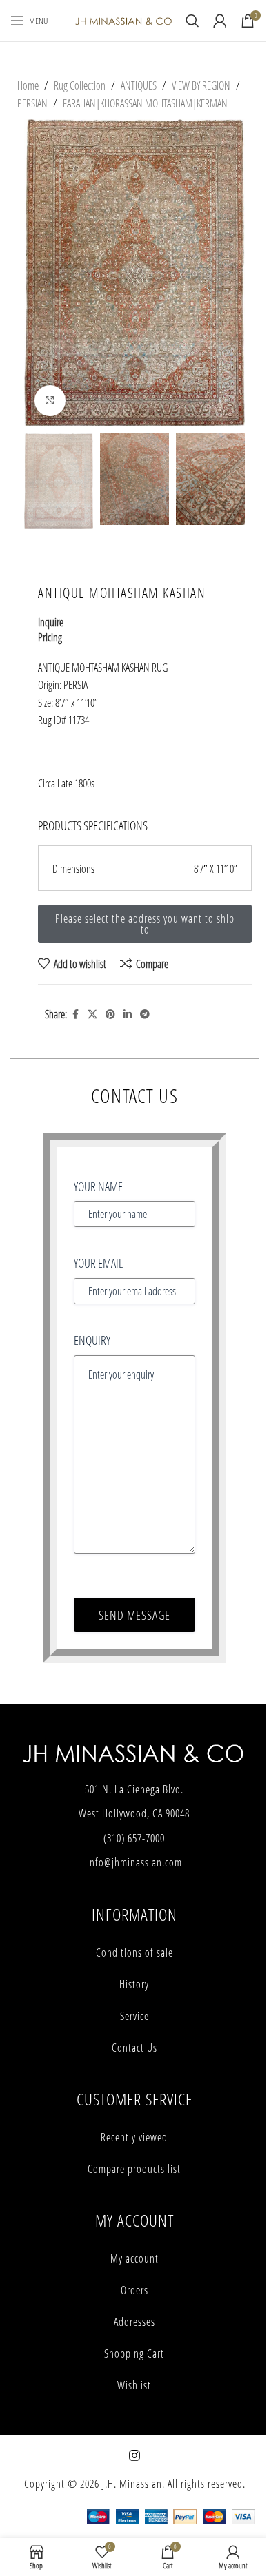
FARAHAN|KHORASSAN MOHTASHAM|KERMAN (145, 103)
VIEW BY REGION (201, 85)
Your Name (98, 1186)
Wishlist (134, 2385)
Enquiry (92, 1340)
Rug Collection (80, 85)
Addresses (134, 2322)
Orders (134, 2290)
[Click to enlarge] (50, 401)
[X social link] (92, 1014)
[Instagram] (134, 2455)
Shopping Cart (134, 2353)
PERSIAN (32, 103)
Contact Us (134, 2048)
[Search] (192, 21)
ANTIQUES (139, 85)
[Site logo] (123, 20)
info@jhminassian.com (134, 1862)
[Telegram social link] (145, 1014)
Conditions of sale (134, 1952)
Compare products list (134, 2169)
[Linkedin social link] (128, 1014)
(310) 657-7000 (134, 1838)
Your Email (98, 1263)
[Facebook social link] (75, 1014)
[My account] (220, 21)
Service (134, 2016)
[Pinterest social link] (110, 1014)
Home (28, 85)
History (134, 1984)
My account (134, 2258)
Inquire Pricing (51, 629)
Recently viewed (134, 2137)
